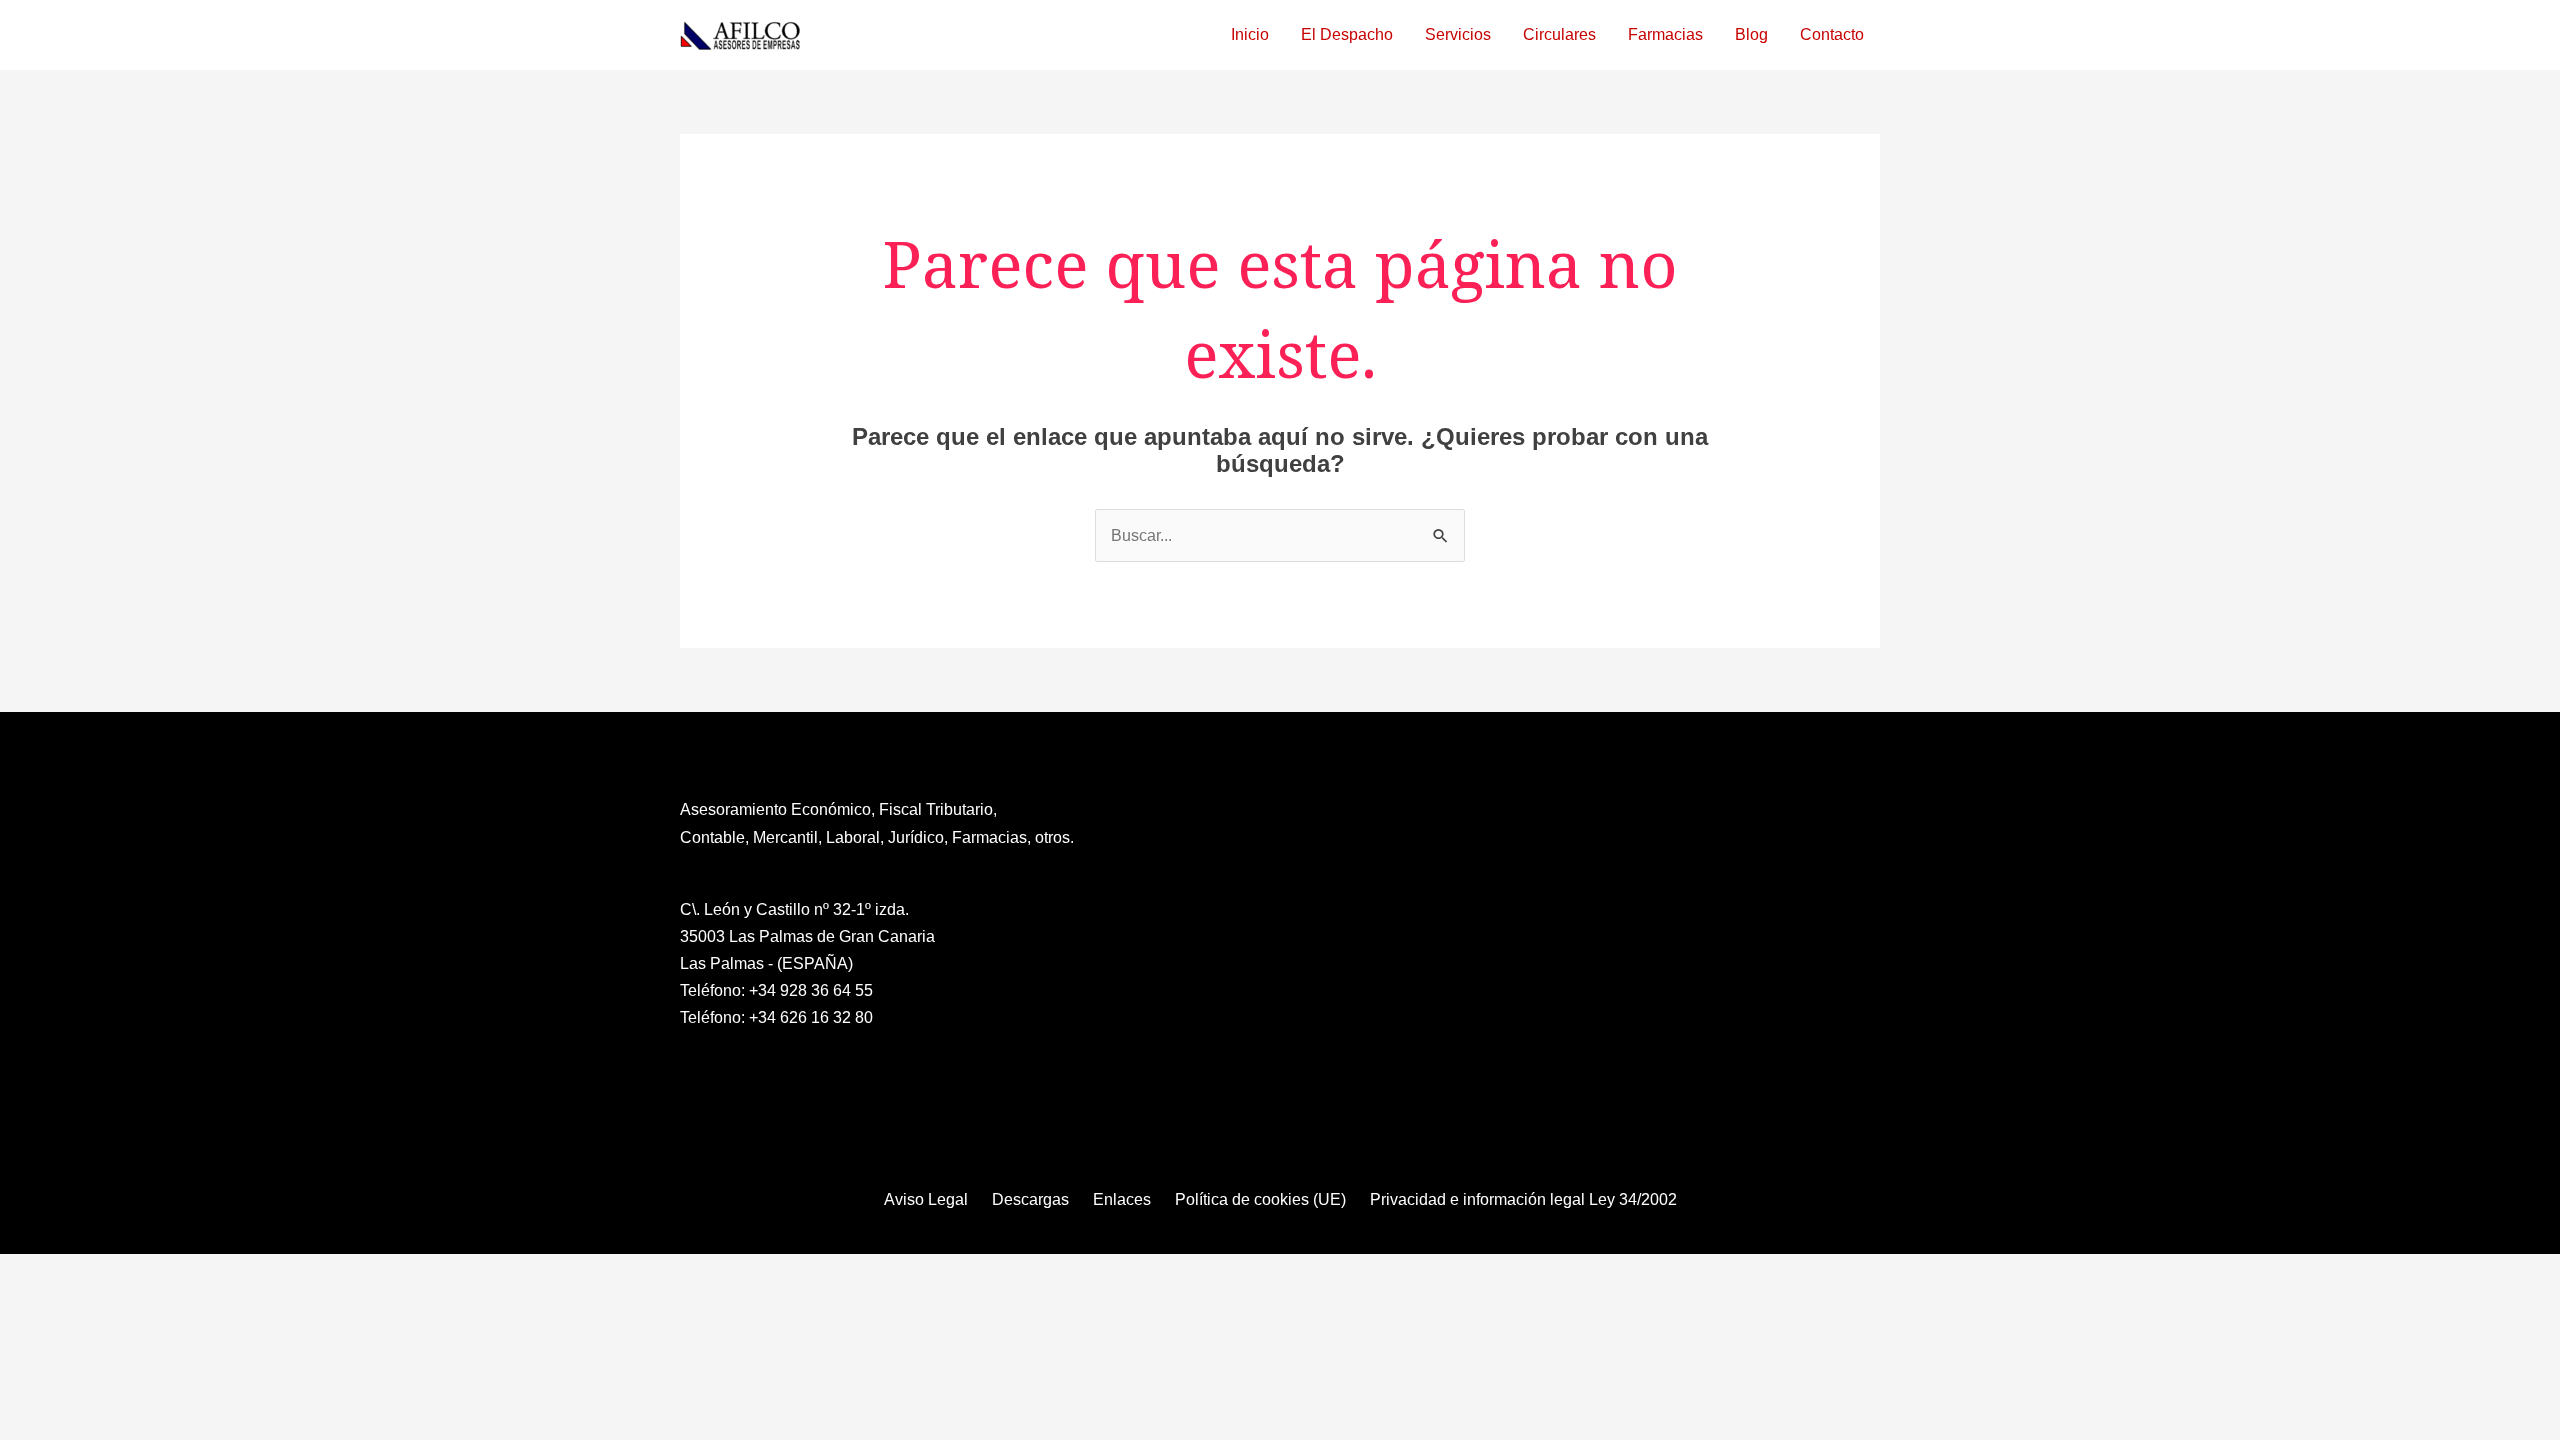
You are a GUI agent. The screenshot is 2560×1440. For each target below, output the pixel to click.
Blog (1751, 34)
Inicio (1250, 34)
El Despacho (1347, 34)
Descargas (1030, 1199)
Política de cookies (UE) (1260, 1199)
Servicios (1458, 34)
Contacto (1832, 34)
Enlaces (1122, 1199)
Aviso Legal (926, 1199)
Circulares (1559, 34)
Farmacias (1665, 34)
